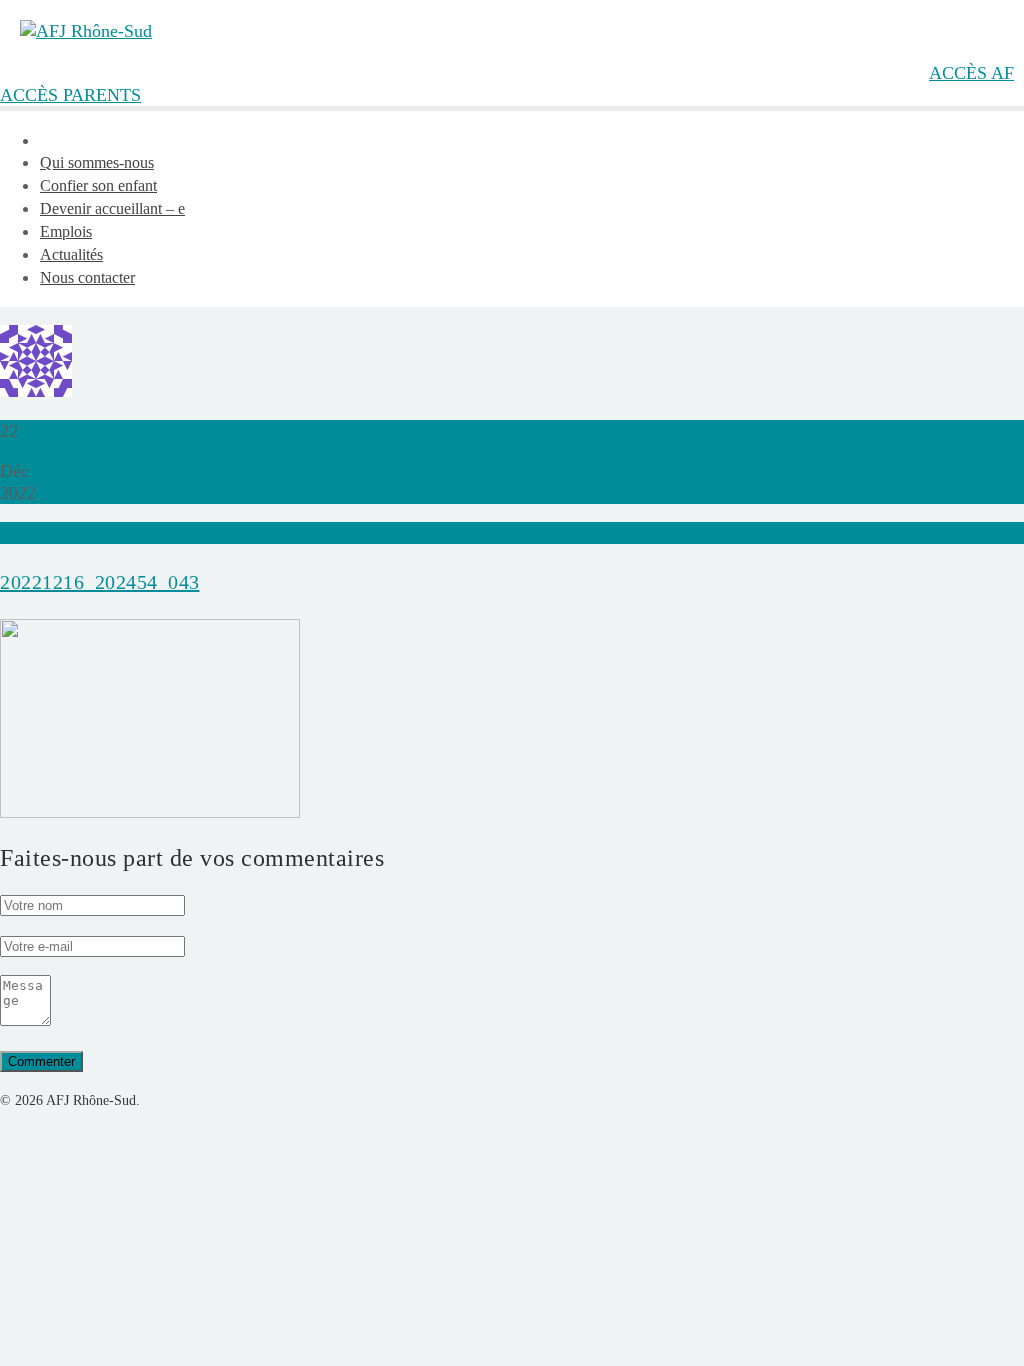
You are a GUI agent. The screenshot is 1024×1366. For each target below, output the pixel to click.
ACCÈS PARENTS (70, 95)
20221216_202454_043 (100, 582)
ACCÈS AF (971, 73)
